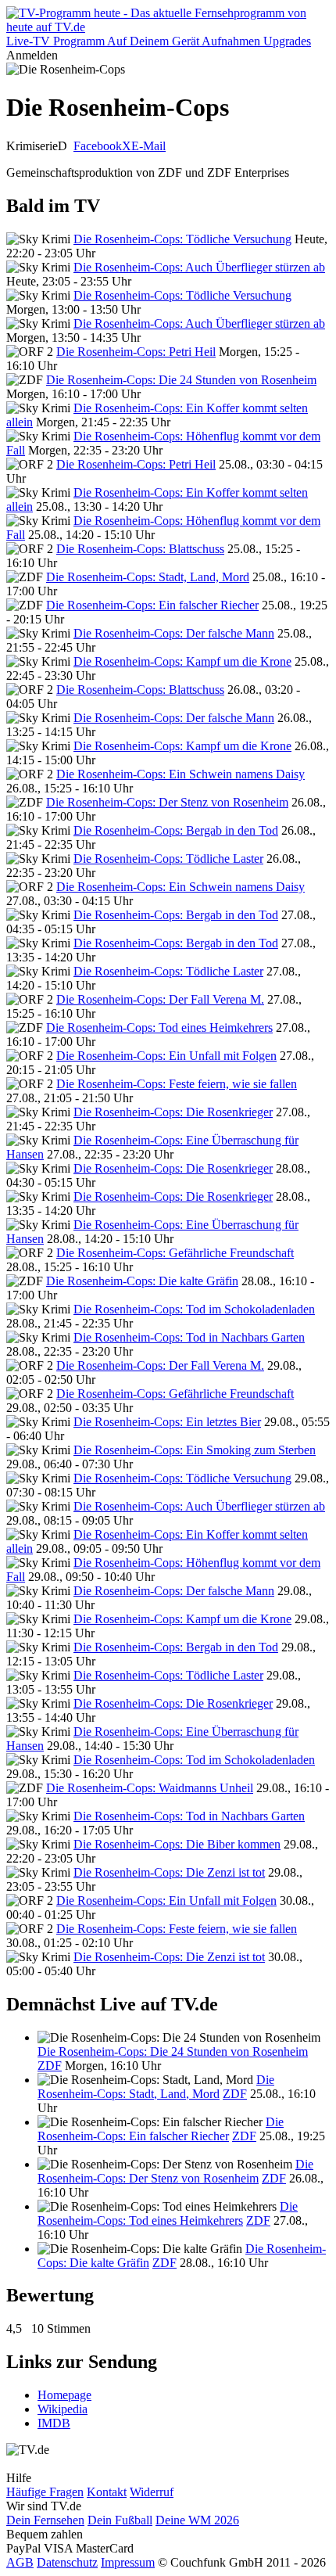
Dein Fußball (120, 2520)
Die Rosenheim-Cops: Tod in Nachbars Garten (189, 1337)
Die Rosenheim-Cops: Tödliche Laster (168, 859)
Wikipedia (63, 2409)
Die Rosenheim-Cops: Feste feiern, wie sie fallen (177, 1084)
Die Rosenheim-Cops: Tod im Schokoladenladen (194, 1309)
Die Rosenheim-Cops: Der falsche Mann (174, 633)
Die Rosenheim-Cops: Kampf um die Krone (182, 661)
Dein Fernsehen (45, 2520)
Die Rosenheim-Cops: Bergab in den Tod (176, 830)
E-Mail (148, 146)
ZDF (50, 2066)
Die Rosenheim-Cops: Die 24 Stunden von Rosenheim (181, 380)
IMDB (54, 2423)
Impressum (128, 2562)
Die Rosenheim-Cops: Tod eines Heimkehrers (159, 1028)
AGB (20, 2562)
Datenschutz (67, 2562)
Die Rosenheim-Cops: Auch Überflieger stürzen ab (199, 267)
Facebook (98, 146)
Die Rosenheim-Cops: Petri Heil (136, 352)
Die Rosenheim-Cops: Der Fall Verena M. (160, 999)
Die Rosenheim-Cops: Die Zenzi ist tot (169, 1872)
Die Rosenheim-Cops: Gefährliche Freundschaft (175, 1253)
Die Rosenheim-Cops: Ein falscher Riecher (152, 605)
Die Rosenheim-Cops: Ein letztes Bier (167, 1422)
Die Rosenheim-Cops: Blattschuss (140, 549)
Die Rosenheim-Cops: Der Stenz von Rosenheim (167, 802)
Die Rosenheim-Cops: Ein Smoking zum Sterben (195, 1450)
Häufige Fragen (45, 2492)
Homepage (64, 2395)
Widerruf (152, 2492)
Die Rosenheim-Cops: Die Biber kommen (177, 1844)
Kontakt (107, 2492)
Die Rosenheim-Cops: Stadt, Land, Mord (148, 577)
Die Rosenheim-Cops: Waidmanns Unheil (150, 1788)
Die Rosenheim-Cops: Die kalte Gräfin (142, 1281)
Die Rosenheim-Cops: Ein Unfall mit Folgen (166, 1056)
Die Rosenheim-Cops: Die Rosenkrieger (173, 1112)
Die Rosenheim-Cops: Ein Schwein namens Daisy (181, 774)
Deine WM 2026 (197, 2520)
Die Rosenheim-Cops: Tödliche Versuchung (182, 239)
